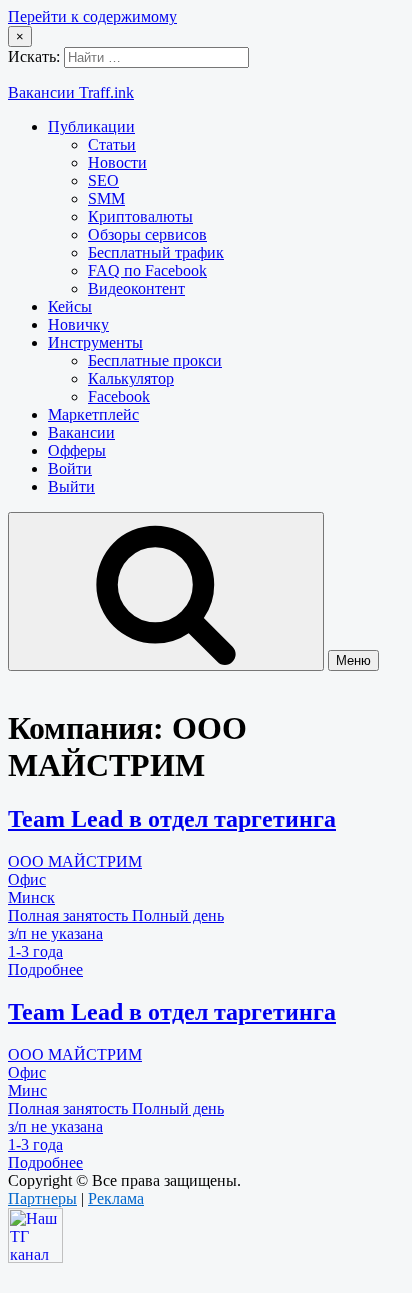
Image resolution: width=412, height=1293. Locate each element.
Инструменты (95, 342)
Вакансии (81, 432)
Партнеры (42, 1198)
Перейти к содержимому (92, 16)
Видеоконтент (136, 288)
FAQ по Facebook (147, 270)
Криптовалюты (140, 216)
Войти (70, 468)
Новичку (78, 324)
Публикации (91, 126)
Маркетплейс (93, 414)
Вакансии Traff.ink (71, 92)
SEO (103, 180)
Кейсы (70, 306)
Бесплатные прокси (155, 360)
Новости (117, 162)
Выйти (71, 486)
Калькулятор (131, 378)
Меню (353, 660)
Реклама (116, 1198)
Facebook (119, 396)
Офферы (77, 450)
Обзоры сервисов (147, 234)
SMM (106, 198)
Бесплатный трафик (156, 252)
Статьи (112, 144)
